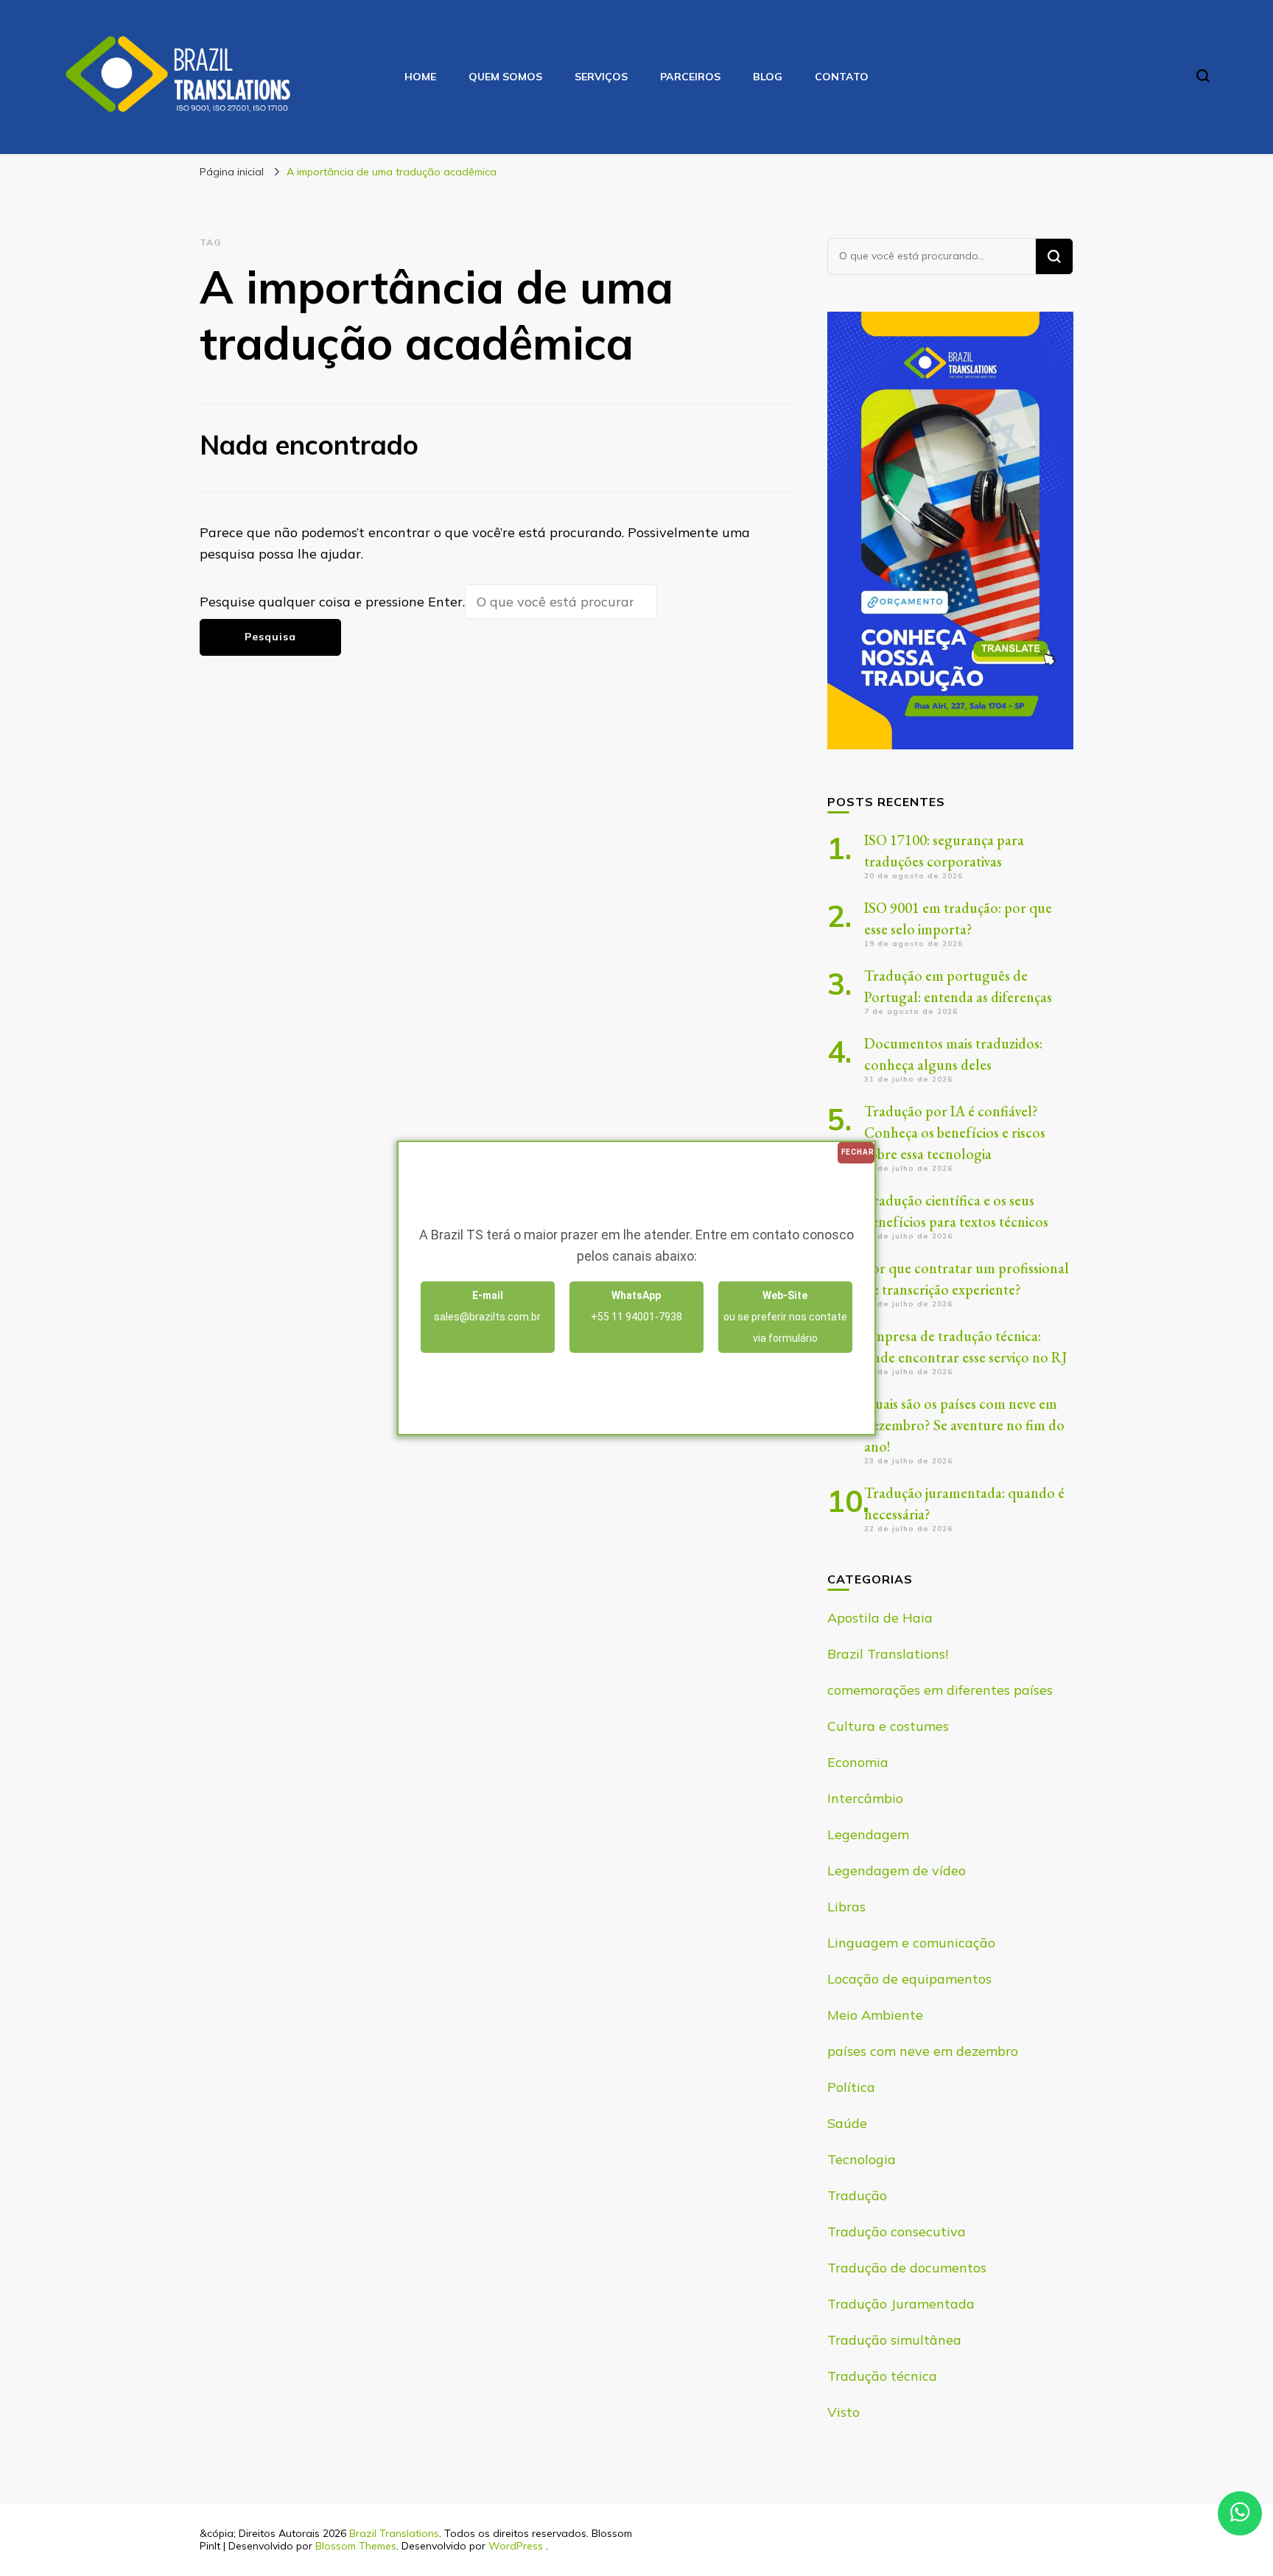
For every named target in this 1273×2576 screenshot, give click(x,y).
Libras (846, 1907)
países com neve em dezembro (923, 2051)
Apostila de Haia (880, 1618)
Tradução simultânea (894, 2340)
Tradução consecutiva (897, 2232)
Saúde (847, 2123)
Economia (858, 1762)
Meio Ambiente (875, 2015)
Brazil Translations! (888, 1654)
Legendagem (868, 1834)
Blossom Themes (356, 2546)
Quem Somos (505, 77)
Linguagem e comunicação (911, 1943)
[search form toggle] (1203, 76)
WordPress (516, 2546)
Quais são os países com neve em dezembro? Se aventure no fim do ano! (964, 1425)
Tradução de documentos (907, 2268)
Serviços (601, 77)
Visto (844, 2412)
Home (420, 77)
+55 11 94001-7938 (636, 1306)
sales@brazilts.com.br (487, 1306)
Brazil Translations (394, 2533)
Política (851, 2087)
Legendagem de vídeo (897, 1870)
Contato (842, 77)
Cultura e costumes (888, 1726)
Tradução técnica (882, 2376)
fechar (858, 1152)
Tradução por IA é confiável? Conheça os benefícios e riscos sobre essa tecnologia (955, 1133)
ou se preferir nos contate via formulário (785, 1317)
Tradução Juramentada (901, 2304)
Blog (768, 77)
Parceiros (690, 77)
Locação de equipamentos (909, 1979)
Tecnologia (862, 2159)
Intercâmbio (865, 1798)
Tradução (857, 2195)
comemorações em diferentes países (940, 1690)
